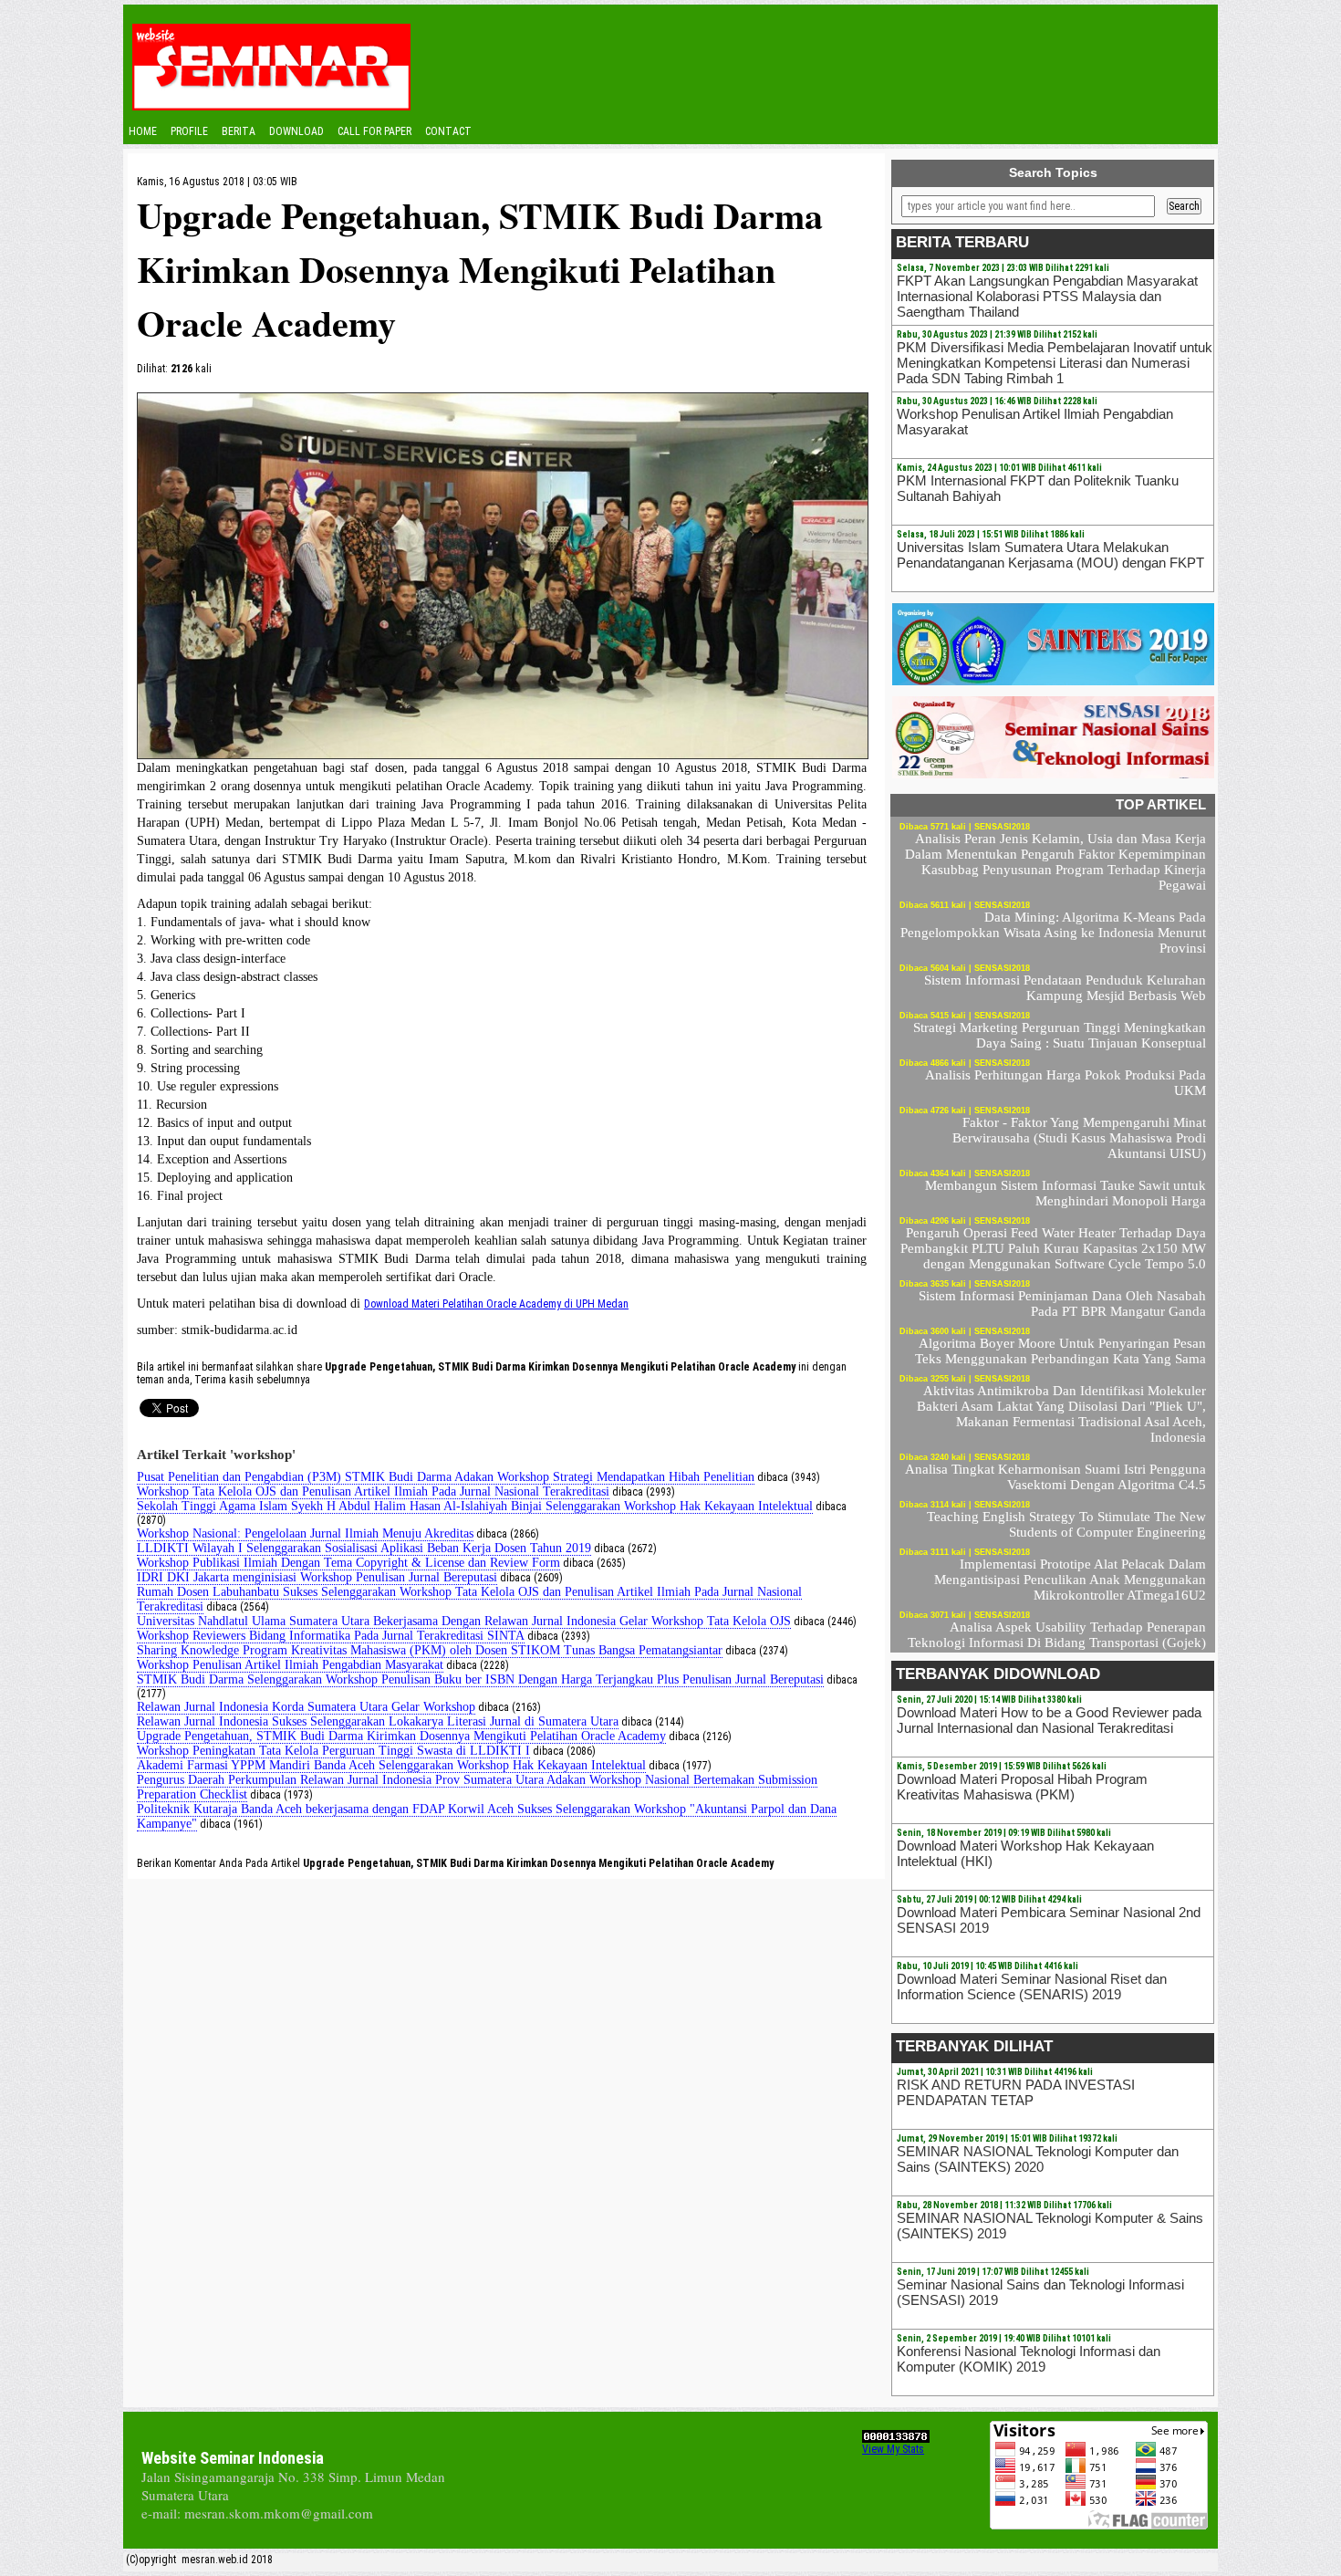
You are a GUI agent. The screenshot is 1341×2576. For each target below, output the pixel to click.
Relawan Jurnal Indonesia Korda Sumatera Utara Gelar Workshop (306, 1707)
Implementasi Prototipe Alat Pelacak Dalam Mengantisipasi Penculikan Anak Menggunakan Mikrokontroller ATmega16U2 (1070, 1580)
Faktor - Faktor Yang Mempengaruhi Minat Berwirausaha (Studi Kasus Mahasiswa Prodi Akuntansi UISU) (1079, 1138)
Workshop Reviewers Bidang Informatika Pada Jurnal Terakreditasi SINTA (331, 1636)
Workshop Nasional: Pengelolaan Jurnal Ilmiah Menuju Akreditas (305, 1533)
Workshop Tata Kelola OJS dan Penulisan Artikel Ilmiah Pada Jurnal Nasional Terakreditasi (373, 1491)
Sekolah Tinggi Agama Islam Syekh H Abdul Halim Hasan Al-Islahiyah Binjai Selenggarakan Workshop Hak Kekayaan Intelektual (475, 1506)
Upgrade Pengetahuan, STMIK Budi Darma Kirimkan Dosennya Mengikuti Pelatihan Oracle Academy (401, 1736)
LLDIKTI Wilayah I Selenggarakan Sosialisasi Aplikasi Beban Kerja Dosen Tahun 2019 (364, 1548)
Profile (189, 131)
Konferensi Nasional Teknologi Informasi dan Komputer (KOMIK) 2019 (1029, 2359)
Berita (239, 131)
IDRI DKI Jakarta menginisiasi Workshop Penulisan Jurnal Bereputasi (317, 1577)
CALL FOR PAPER (374, 131)
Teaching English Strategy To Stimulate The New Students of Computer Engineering (1066, 1524)
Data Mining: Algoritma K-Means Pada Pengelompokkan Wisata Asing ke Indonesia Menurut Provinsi (1053, 933)
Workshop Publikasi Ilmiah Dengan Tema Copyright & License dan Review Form (348, 1563)
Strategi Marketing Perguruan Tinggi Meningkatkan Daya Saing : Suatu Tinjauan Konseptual (1060, 1035)
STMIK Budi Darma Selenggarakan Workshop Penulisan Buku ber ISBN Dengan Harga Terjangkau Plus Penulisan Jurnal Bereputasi (480, 1679)
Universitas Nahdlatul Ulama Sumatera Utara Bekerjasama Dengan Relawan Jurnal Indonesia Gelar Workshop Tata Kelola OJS (464, 1621)
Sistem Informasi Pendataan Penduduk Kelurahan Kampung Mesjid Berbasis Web (1065, 988)
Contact (448, 131)
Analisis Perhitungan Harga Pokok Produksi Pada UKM (1066, 1083)
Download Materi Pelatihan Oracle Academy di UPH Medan (496, 1304)
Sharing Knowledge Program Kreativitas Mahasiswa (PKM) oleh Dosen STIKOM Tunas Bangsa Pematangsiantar (430, 1650)
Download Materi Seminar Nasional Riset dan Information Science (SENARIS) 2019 (1032, 1987)
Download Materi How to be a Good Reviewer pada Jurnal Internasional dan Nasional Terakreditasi (1049, 1720)
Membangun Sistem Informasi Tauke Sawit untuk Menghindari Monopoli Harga (1066, 1193)
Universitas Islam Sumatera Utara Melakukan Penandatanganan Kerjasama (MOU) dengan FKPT (1050, 555)
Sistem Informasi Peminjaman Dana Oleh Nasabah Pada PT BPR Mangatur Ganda (1062, 1304)
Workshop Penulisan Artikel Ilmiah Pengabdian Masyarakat (290, 1665)
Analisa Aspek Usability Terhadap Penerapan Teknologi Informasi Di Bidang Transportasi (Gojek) (1057, 1635)
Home (143, 131)
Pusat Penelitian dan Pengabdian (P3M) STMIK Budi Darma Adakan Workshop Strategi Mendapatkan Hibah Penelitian (446, 1477)
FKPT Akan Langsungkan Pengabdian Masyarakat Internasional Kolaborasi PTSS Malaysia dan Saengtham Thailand (1047, 296)
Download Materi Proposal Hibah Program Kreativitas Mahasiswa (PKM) (1022, 1787)
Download (296, 131)
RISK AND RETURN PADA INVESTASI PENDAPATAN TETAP (1016, 2092)
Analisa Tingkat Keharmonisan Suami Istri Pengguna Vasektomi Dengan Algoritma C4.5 (1055, 1477)
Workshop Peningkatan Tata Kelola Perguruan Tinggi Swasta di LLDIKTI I (333, 1751)
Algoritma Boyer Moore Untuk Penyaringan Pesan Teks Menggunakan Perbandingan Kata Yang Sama (1060, 1351)
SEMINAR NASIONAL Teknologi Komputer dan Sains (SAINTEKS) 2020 (1038, 2159)
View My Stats (893, 2449)
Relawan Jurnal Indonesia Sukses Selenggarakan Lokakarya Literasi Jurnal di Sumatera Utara (378, 1721)
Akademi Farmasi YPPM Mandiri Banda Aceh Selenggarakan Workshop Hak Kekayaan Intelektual (391, 1765)
